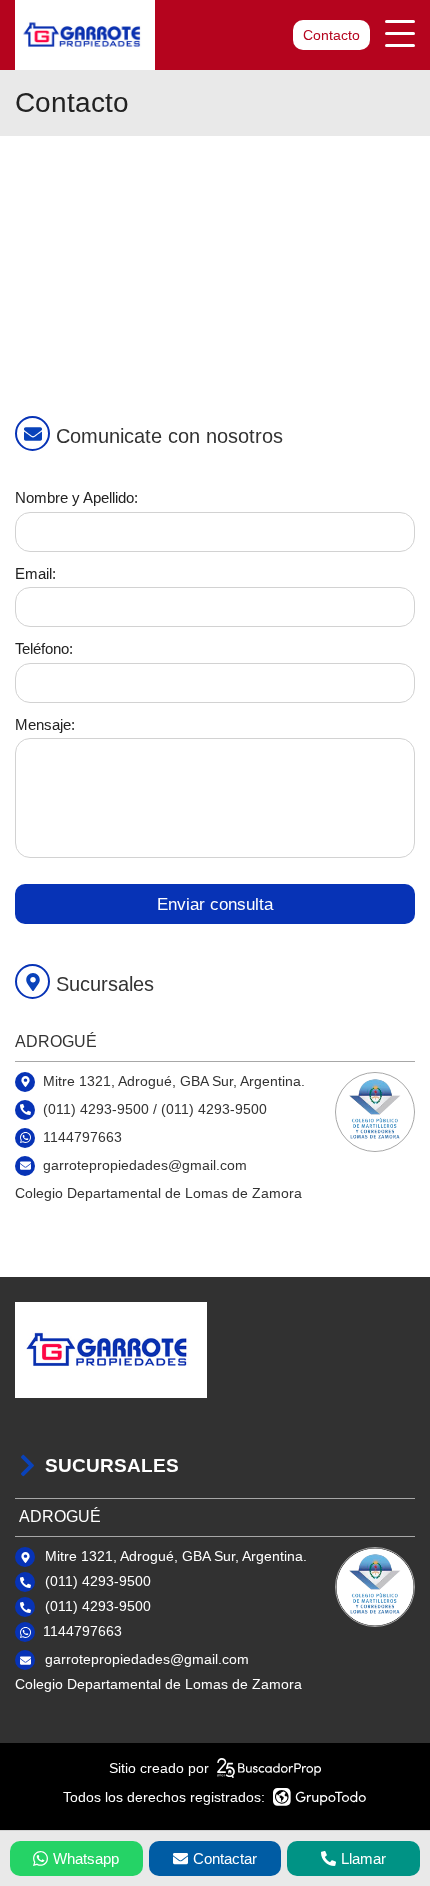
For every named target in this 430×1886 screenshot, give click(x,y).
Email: (35, 573)
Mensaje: (45, 724)
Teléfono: (44, 648)
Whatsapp (86, 1858)
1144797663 (82, 1137)
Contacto (331, 35)
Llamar (363, 1858)
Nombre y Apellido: (76, 497)
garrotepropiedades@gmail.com (147, 1659)
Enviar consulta (215, 904)
